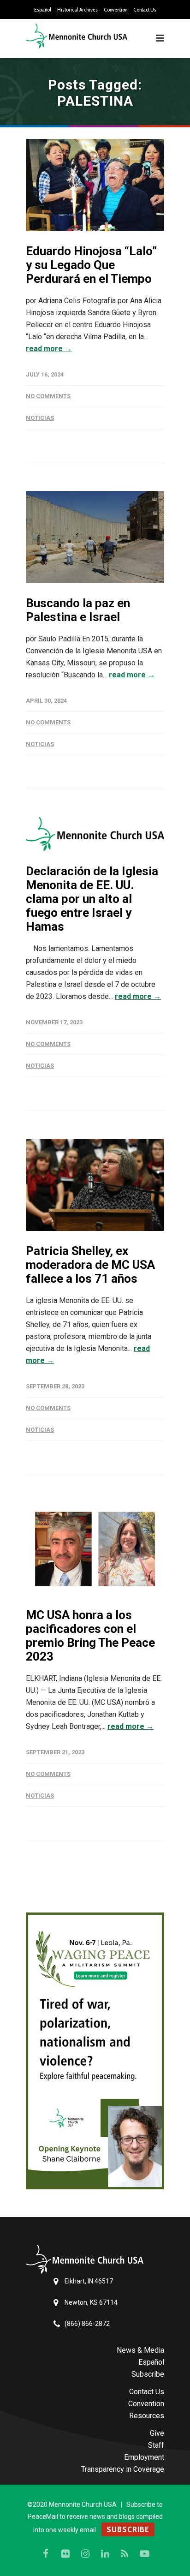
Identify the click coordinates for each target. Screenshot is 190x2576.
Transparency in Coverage (123, 2469)
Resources (147, 2416)
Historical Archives (77, 10)
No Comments (48, 396)
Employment (144, 2457)
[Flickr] (65, 2554)
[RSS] (125, 2554)
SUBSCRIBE (128, 2529)
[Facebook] (46, 2554)
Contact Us (145, 10)
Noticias (40, 418)
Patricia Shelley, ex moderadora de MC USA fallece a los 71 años (90, 1265)
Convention (116, 10)
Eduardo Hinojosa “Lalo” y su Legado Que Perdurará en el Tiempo (91, 265)
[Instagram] (85, 2554)
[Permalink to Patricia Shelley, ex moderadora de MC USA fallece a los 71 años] (95, 1185)
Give (157, 2433)
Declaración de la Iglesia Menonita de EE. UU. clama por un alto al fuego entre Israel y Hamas (92, 899)
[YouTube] (145, 2554)
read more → (49, 349)
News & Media (140, 2350)
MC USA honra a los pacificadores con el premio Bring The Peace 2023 (90, 1636)
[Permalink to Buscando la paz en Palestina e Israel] (95, 537)
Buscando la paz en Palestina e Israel (78, 610)
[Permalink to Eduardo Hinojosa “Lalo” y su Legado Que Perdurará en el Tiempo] (95, 185)
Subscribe (148, 2374)
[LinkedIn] (105, 2554)
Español (43, 10)
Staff (156, 2445)
